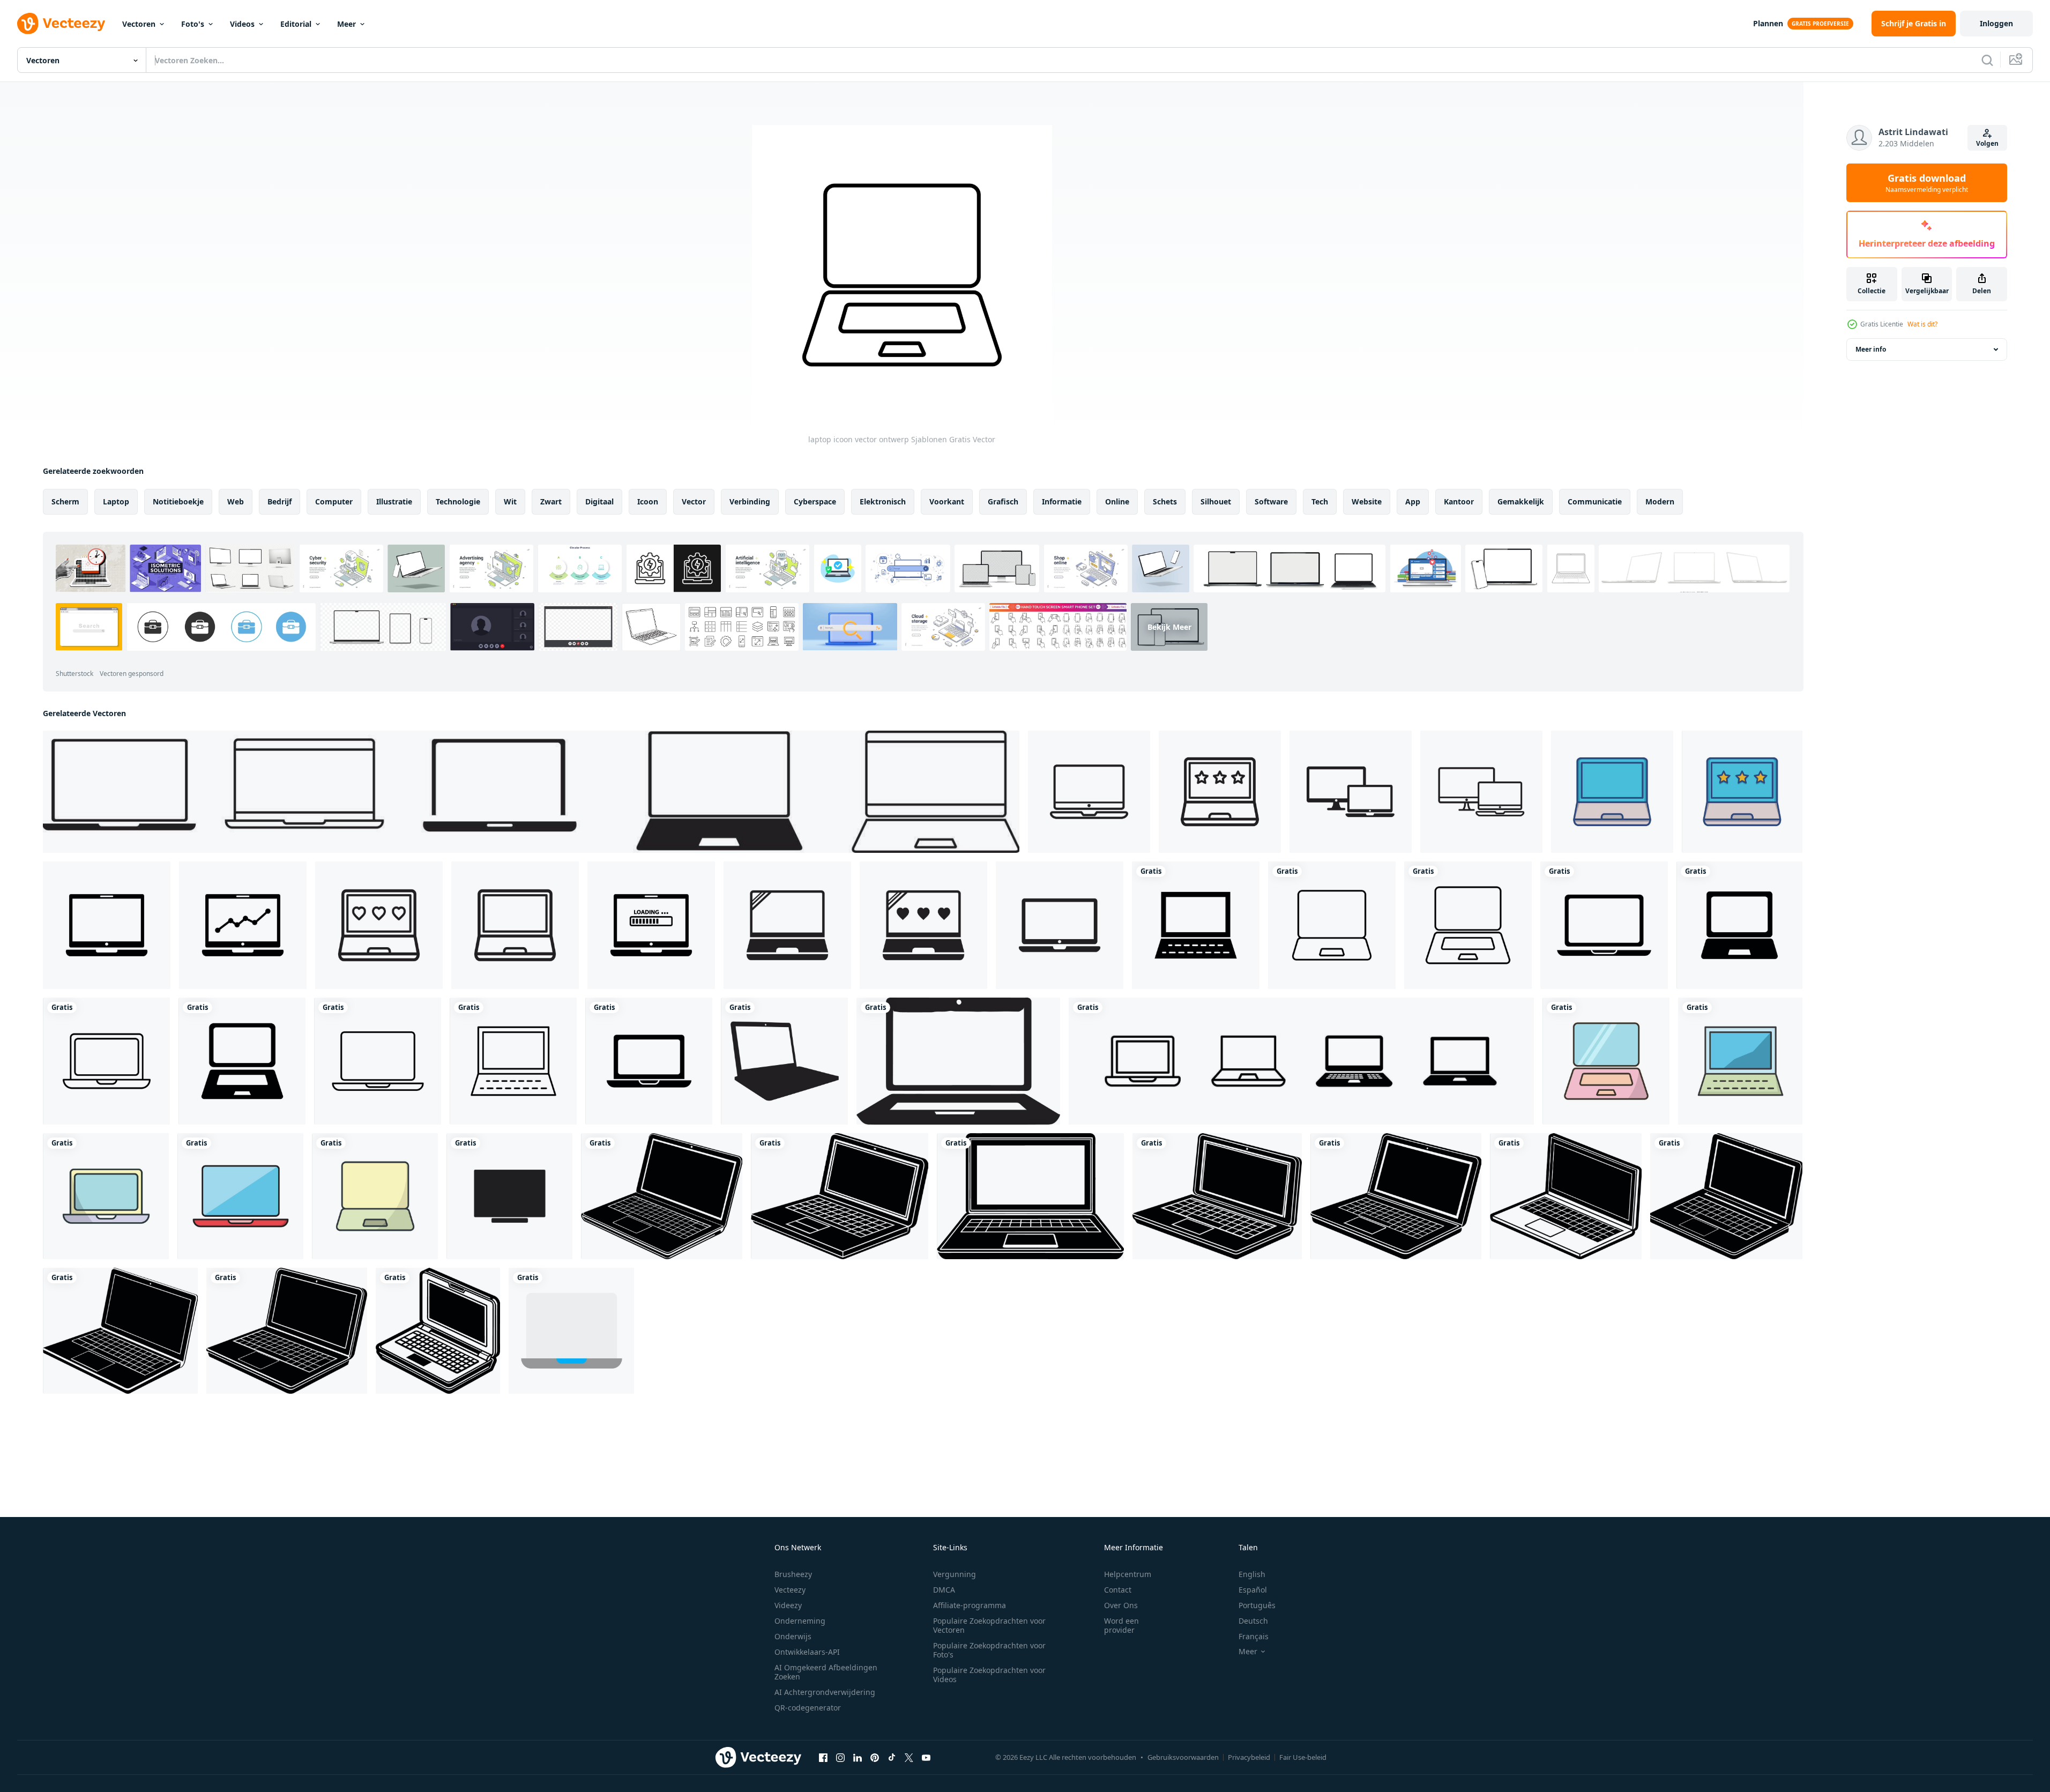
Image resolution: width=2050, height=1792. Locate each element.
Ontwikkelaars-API (807, 1652)
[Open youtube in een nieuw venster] (926, 1757)
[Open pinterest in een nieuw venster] (875, 1757)
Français (1254, 1636)
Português (1257, 1605)
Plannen (1768, 23)
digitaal (599, 501)
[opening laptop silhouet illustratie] (662, 1196)
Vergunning (955, 1574)
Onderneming (800, 1621)
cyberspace (815, 501)
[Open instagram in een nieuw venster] (840, 1757)
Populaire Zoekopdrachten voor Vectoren (989, 1625)
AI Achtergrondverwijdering (825, 1692)
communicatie (1595, 501)
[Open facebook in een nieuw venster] (823, 1757)
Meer (346, 24)
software (1271, 501)
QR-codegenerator (808, 1708)
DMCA (944, 1590)
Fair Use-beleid (1303, 1757)
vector (694, 501)
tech (1320, 501)
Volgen (1987, 143)
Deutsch (1253, 1621)
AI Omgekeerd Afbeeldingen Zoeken (826, 1672)
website (1367, 501)
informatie (1062, 501)
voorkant (947, 501)
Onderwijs (793, 1636)
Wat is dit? (1922, 324)
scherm (65, 501)
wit (510, 501)
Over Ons (1121, 1605)
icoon (648, 501)
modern (1660, 501)
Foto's (193, 24)
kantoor (1459, 501)
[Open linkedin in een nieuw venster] (858, 1757)
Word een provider (1121, 1625)
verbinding (750, 501)
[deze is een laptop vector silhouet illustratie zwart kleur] (784, 1061)
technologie (458, 501)
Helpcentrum (1128, 1574)
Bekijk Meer (1169, 627)
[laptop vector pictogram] (571, 1331)
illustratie (394, 501)
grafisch (1003, 501)
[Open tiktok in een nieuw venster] (892, 1757)
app (1413, 501)
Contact (1118, 1590)
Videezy (788, 1605)
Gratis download (1927, 183)
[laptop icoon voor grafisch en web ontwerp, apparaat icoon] (1089, 792)
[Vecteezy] (61, 24)
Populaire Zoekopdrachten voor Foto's (989, 1650)
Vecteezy (790, 1590)
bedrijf (279, 501)
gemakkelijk (1521, 501)
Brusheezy (793, 1574)
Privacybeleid (1249, 1757)
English (1252, 1574)
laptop (116, 501)
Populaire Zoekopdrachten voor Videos (989, 1675)
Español (1253, 1590)
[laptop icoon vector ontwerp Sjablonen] (1196, 925)
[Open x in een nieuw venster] (909, 1757)
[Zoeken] (1987, 60)
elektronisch (883, 501)
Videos (242, 24)
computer (334, 501)
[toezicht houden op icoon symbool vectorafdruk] (509, 1196)
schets (1165, 501)
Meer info (1871, 349)
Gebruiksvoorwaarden (1183, 1757)
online (1117, 501)
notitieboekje (178, 501)
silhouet (1216, 501)
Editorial (296, 24)
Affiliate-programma (970, 1605)
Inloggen (1996, 23)
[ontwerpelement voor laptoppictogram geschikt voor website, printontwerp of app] (1301, 1061)
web (236, 501)
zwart (551, 501)
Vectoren (139, 24)
